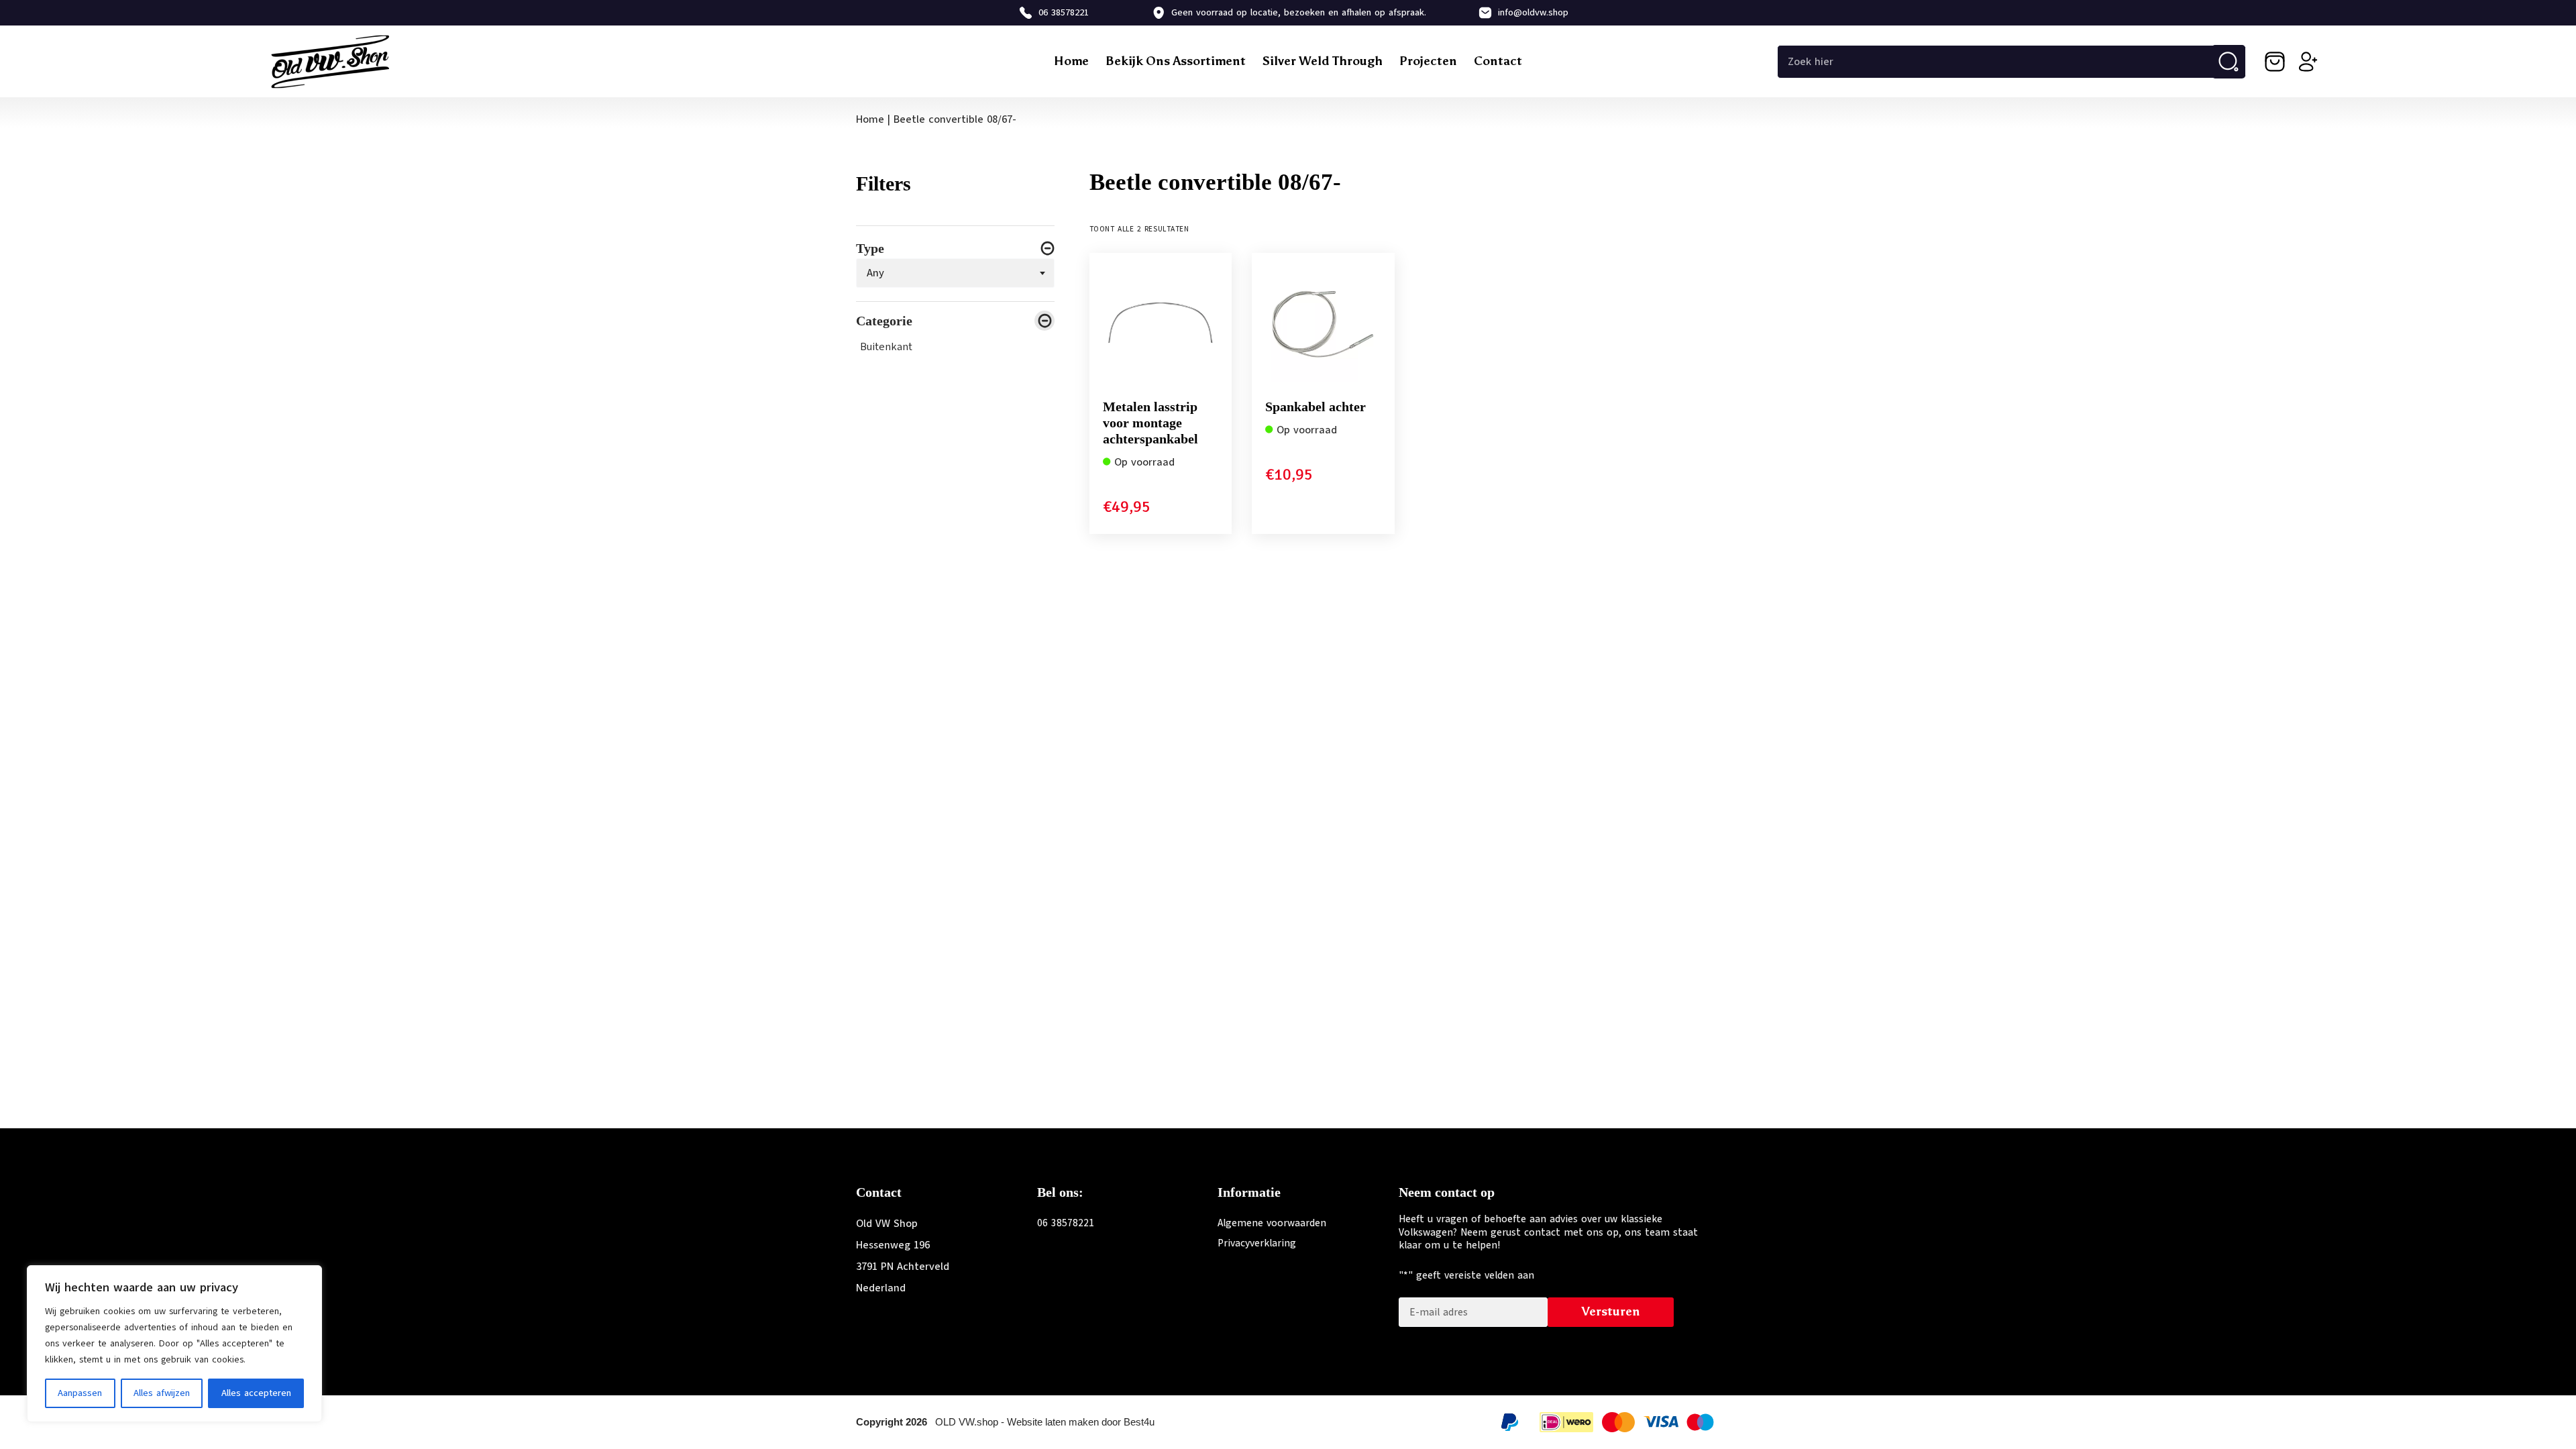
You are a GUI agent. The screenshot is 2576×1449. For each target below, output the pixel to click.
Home (1071, 61)
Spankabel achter (1316, 407)
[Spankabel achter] (1323, 324)
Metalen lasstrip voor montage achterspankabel (1150, 423)
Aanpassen (80, 1393)
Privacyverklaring (1257, 1243)
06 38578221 (1064, 12)
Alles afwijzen (162, 1393)
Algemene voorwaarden (1272, 1223)
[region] (174, 1344)
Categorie (884, 321)
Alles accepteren (256, 1393)
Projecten (1428, 61)
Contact (1498, 61)
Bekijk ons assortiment (1176, 61)
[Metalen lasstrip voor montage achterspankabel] (1161, 324)
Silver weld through (1323, 61)
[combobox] (955, 273)
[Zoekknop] (2229, 62)
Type (870, 248)
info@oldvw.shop (1533, 12)
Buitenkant (886, 347)
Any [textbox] (875, 273)
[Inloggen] (2308, 62)
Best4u (1139, 1422)
